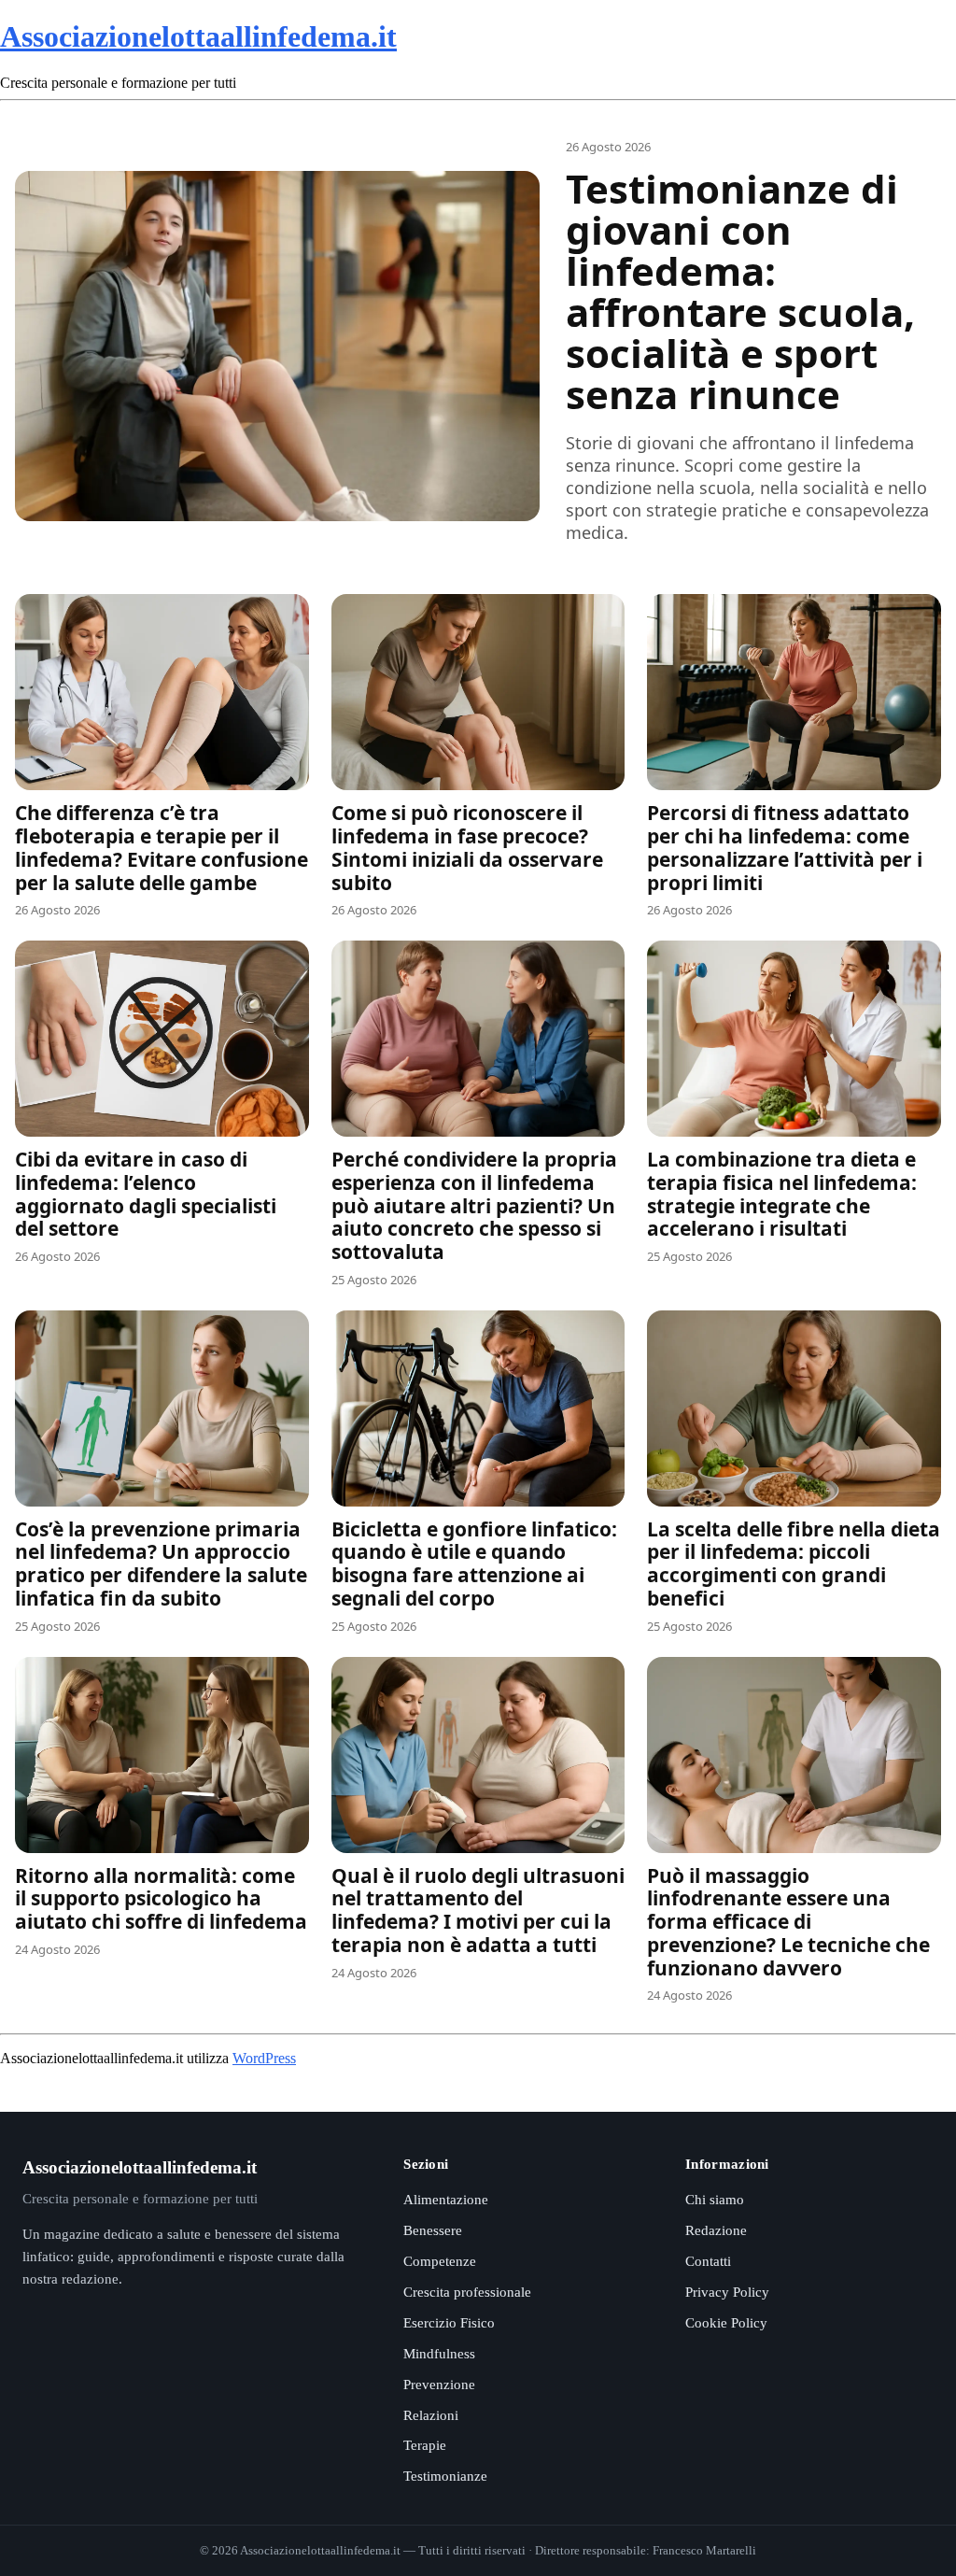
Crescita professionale (467, 2292)
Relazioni (431, 2415)
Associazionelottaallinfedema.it (198, 36)
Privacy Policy (727, 2292)
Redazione (716, 2230)
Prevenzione (439, 2385)
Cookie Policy (726, 2323)
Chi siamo (715, 2200)
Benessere (433, 2230)
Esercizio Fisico (449, 2323)
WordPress (264, 2058)
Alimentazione (446, 2200)
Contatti (708, 2261)
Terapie (425, 2445)
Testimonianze (445, 2476)
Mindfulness (439, 2354)
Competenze (440, 2261)
